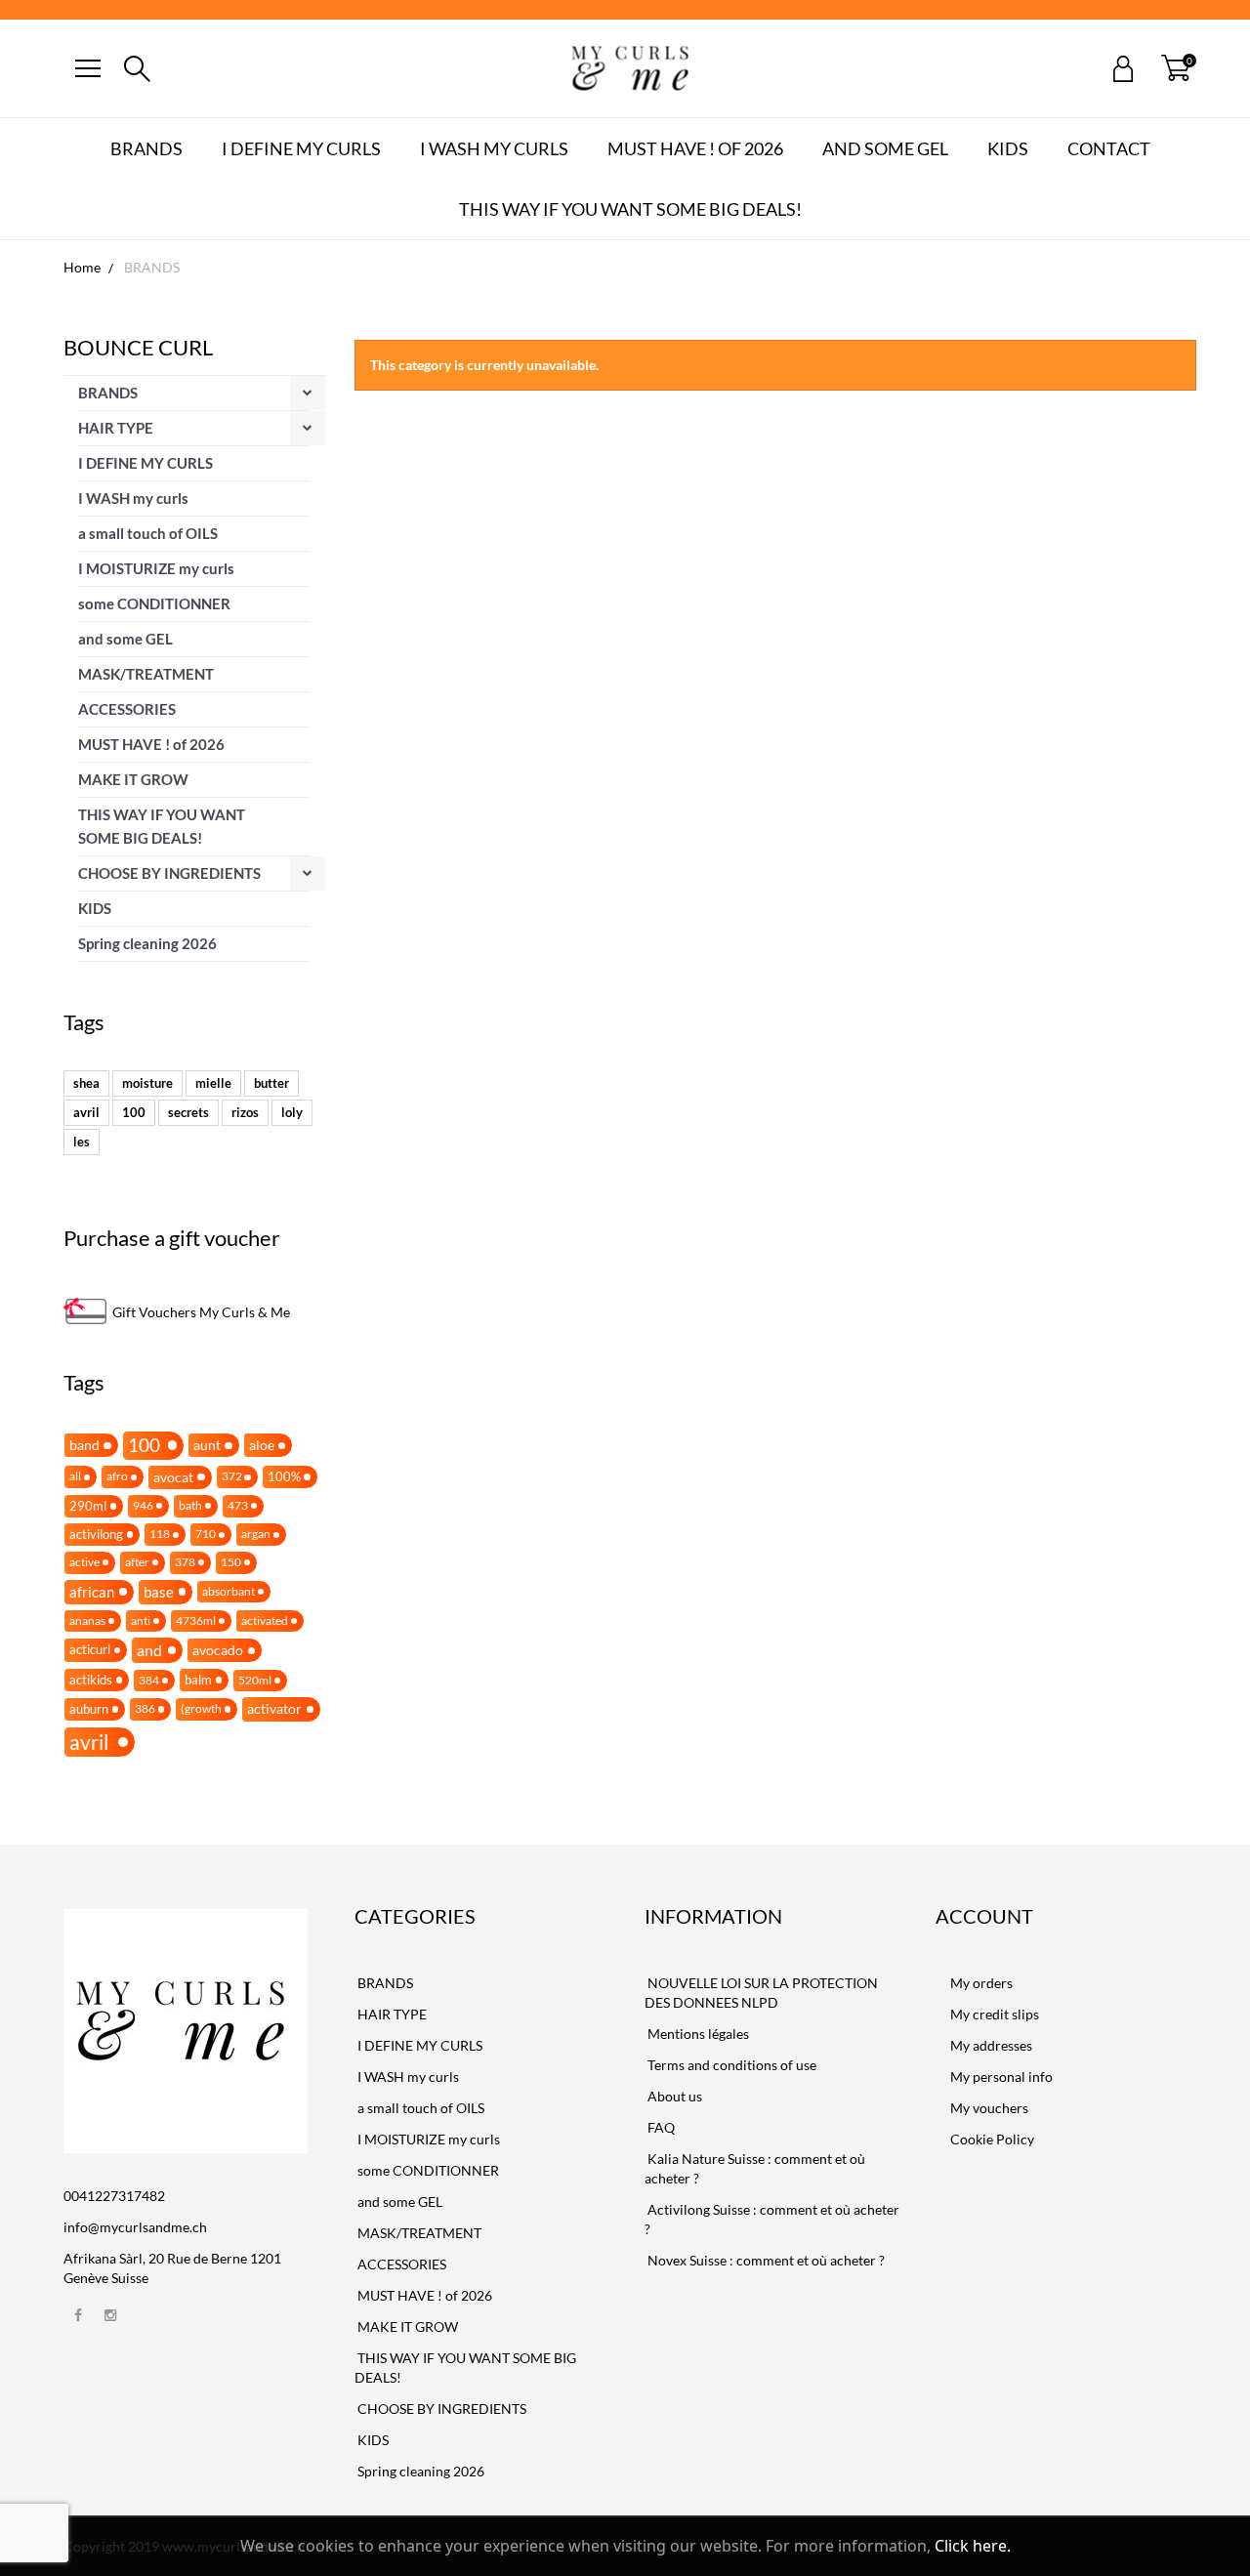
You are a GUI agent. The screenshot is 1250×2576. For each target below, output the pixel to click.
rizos (245, 1112)
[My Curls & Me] (630, 68)
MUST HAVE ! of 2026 (695, 148)
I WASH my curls (494, 148)
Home (82, 267)
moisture (147, 1083)
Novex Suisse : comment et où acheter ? (765, 2260)
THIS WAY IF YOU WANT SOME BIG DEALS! (630, 209)
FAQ (660, 2127)
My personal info (1001, 2077)
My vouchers (989, 2108)
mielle (213, 1083)
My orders (981, 1983)
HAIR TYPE (116, 428)
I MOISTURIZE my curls (156, 568)
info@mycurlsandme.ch (135, 2227)
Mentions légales (697, 2034)
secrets (188, 1112)
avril (86, 1112)
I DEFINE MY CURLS (301, 148)
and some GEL (885, 148)
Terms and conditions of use (730, 2065)
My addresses (991, 2045)
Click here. (973, 2546)
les (82, 1142)
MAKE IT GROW (133, 779)
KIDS (1008, 148)
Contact (1109, 148)
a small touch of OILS (148, 533)
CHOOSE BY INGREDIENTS (169, 873)
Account (984, 1916)
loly (292, 1112)
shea (86, 1083)
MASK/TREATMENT (146, 674)
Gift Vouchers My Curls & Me (201, 1312)
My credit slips (995, 2014)
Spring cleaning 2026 (147, 943)
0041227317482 (114, 2196)
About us (673, 2096)
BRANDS (146, 148)
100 (134, 1112)
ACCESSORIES (127, 709)
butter (271, 1083)
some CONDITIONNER (154, 603)
